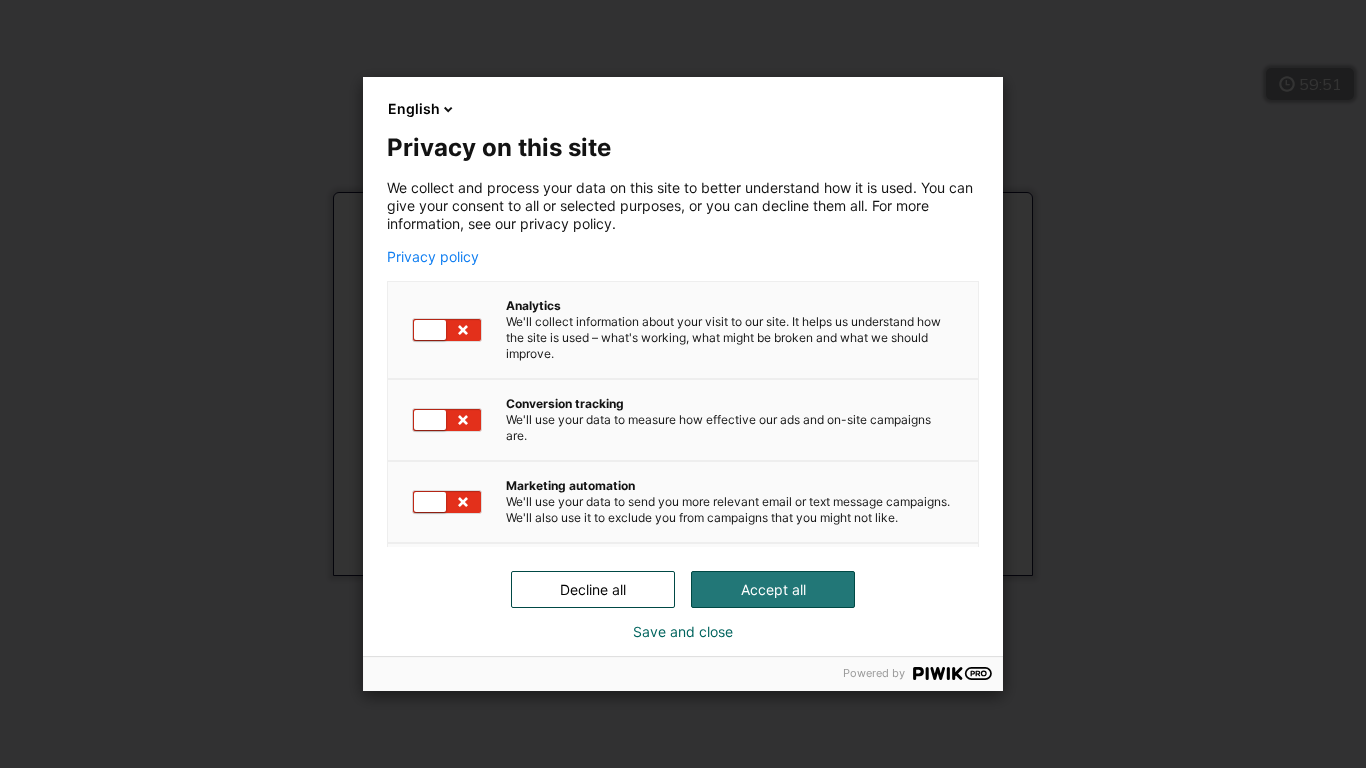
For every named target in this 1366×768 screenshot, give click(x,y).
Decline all (593, 589)
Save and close (683, 632)
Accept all (773, 589)
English (414, 108)
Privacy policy (433, 257)
